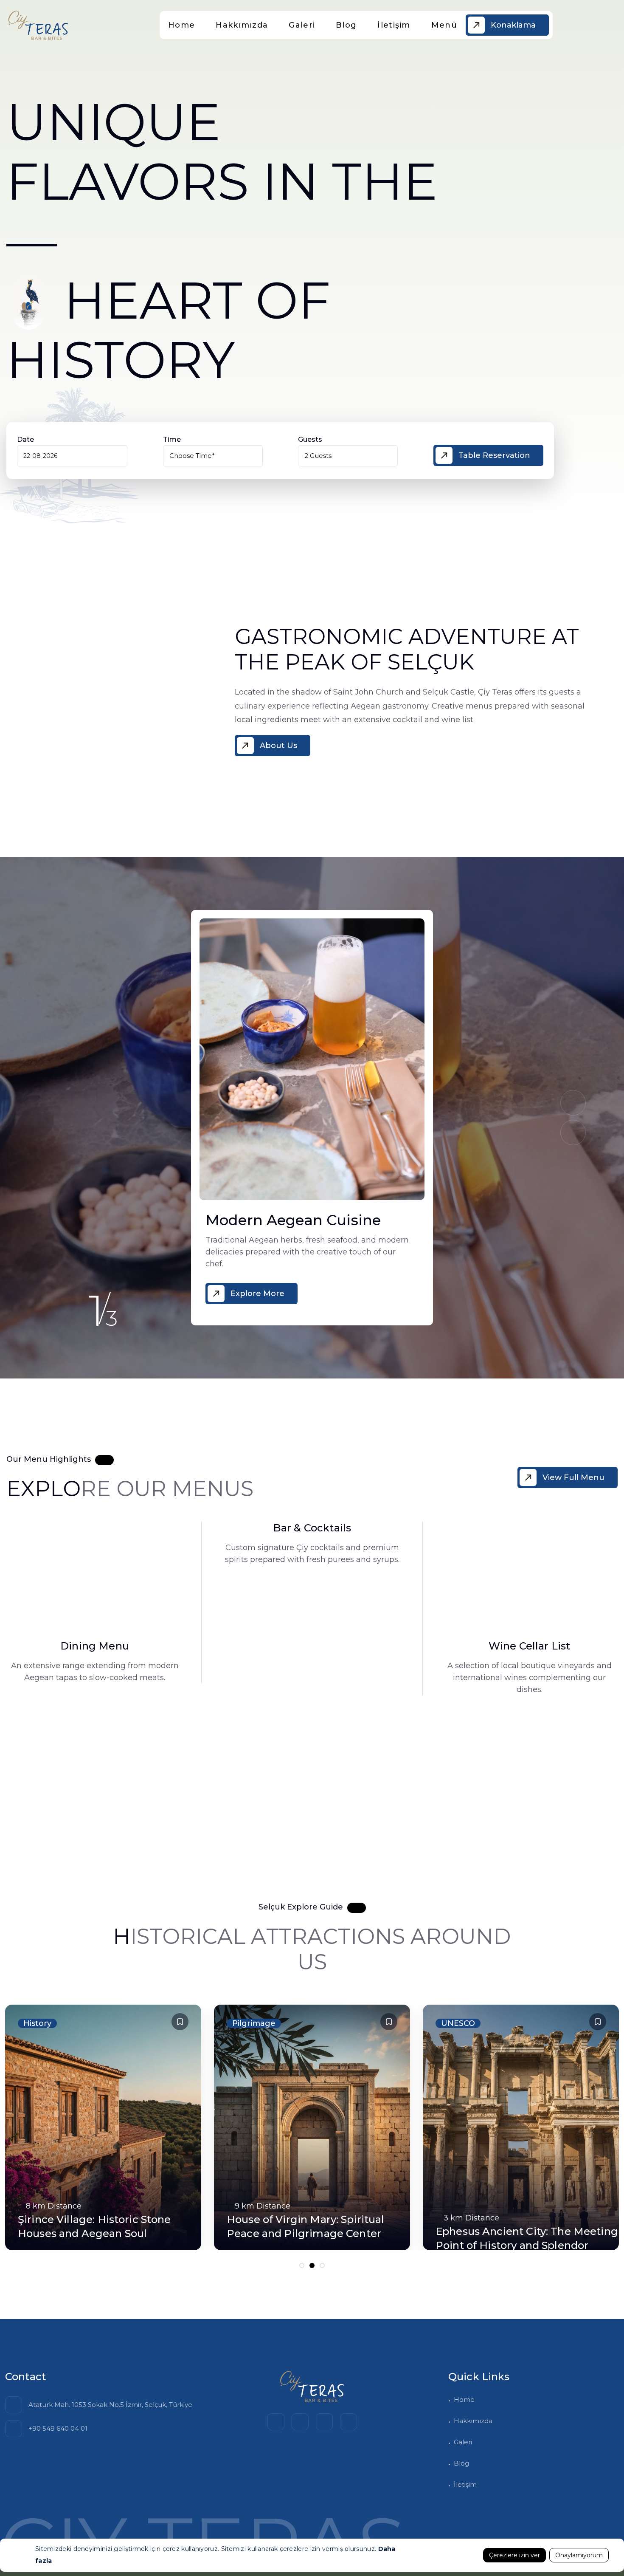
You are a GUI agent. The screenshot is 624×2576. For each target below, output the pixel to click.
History (246, 2023)
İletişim (394, 25)
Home (181, 25)
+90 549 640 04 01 (58, 2428)
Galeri (302, 25)
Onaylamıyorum (579, 2555)
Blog (346, 25)
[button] (573, 1133)
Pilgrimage (463, 2023)
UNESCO (40, 2023)
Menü (444, 25)
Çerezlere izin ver (514, 2555)
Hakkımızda (242, 25)
